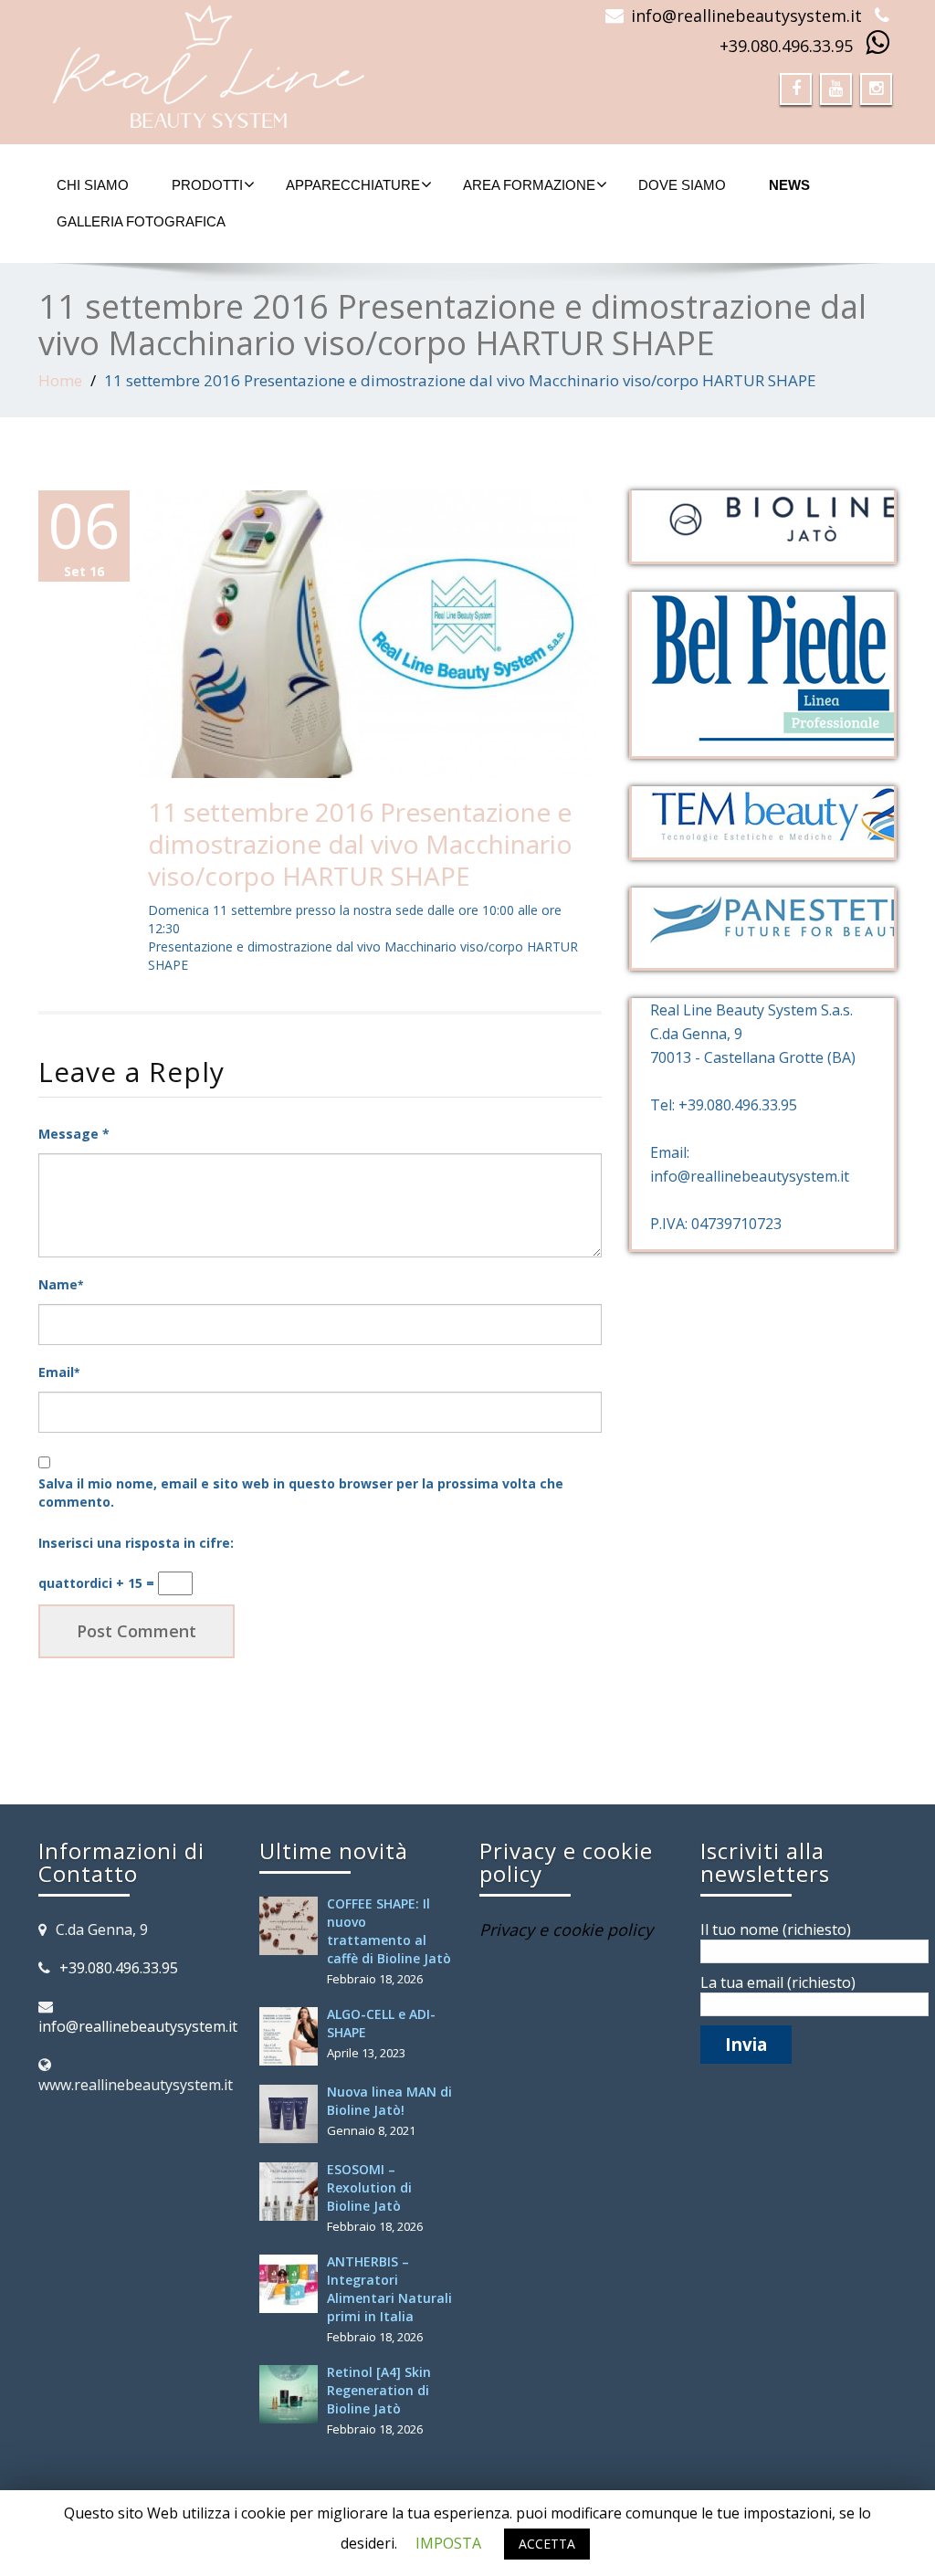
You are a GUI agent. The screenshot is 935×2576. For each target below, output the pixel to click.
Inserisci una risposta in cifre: (136, 1543)
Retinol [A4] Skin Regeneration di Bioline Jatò (379, 2390)
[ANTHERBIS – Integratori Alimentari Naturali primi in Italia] (293, 2284)
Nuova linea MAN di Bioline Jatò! (389, 2101)
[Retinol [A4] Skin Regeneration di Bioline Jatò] (293, 2394)
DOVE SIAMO (682, 185)
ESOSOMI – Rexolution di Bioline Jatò (369, 2187)
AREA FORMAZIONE (529, 185)
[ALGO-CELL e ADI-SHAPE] (293, 2036)
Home (60, 380)
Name (61, 1284)
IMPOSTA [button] (448, 2543)
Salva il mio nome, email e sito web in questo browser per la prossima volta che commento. (301, 1493)
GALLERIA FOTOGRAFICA (141, 221)
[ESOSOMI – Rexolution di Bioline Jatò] (293, 2192)
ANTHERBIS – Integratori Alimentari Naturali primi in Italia (389, 2289)
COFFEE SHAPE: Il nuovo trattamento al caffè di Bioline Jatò (389, 1931)
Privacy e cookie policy (566, 1929)
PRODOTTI (207, 185)
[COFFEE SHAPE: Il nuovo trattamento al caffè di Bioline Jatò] (293, 1926)
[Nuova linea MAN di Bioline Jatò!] (293, 2114)
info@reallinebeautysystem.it (746, 16)
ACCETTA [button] (547, 2544)
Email (59, 1372)
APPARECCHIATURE (353, 185)
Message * (74, 1134)
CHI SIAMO (93, 185)
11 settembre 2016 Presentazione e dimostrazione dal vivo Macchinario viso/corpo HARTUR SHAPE (360, 844)
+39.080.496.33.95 (786, 46)
